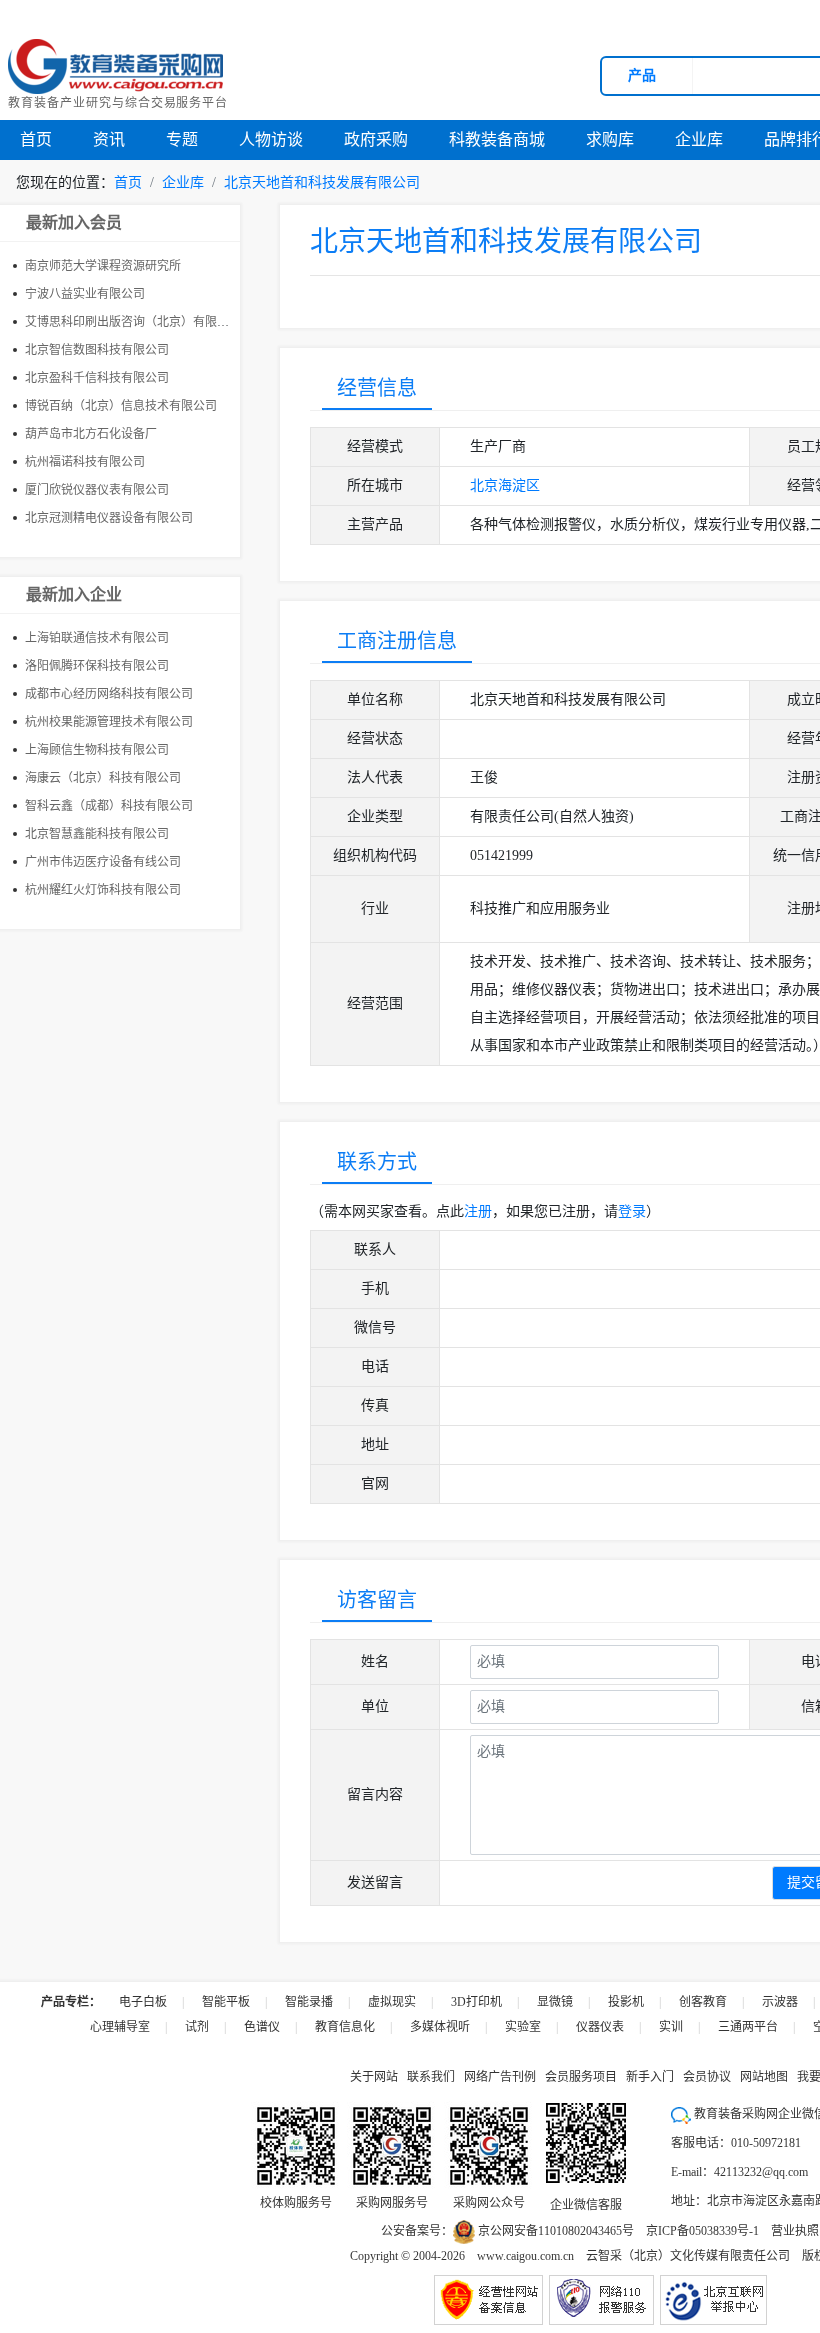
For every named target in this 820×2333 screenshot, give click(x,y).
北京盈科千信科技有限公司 (97, 378)
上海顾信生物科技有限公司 (97, 750)
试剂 (197, 2027)
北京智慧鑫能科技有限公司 (97, 834)
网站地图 (764, 2077)
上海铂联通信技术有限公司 (97, 638)
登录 (632, 1211)
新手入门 (650, 2077)
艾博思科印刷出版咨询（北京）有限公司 (133, 322)
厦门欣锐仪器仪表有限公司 (97, 490)
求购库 (610, 139)
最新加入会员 (74, 222)
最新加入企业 (74, 594)
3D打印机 (476, 2002)
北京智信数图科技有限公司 (97, 350)
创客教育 (703, 2002)
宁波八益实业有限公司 (85, 294)
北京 (484, 485)
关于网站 (374, 2077)
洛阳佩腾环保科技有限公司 (97, 666)
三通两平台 (748, 2027)
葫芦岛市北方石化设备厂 (91, 434)
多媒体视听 (440, 2027)
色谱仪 (262, 2027)
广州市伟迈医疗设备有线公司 (103, 862)
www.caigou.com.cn (525, 2256)
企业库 (699, 139)
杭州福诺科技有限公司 (85, 462)
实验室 (523, 2027)
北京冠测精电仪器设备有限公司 (109, 518)
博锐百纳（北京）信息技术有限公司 (121, 406)
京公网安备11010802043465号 (554, 2231)
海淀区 (519, 485)
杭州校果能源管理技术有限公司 (109, 722)
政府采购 (376, 139)
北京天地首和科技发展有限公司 (322, 182)
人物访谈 (271, 139)
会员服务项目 (581, 2077)
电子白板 (143, 2002)
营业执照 (795, 2231)
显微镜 (555, 2002)
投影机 (626, 2002)
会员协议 (707, 2077)
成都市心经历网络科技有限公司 (109, 694)
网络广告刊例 (500, 2077)
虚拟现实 (392, 2002)
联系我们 (431, 2077)
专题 (182, 139)
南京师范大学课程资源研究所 (103, 266)
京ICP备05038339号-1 (702, 2231)
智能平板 (226, 2002)
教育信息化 (345, 2027)
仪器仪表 (600, 2027)
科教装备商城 (497, 139)
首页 (36, 139)
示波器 (780, 2002)
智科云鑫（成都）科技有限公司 (109, 806)
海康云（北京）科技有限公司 (103, 778)
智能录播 (309, 2002)
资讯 (109, 139)
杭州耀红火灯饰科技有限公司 (103, 890)
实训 (671, 2027)
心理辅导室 (120, 2027)
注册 (478, 1211)
